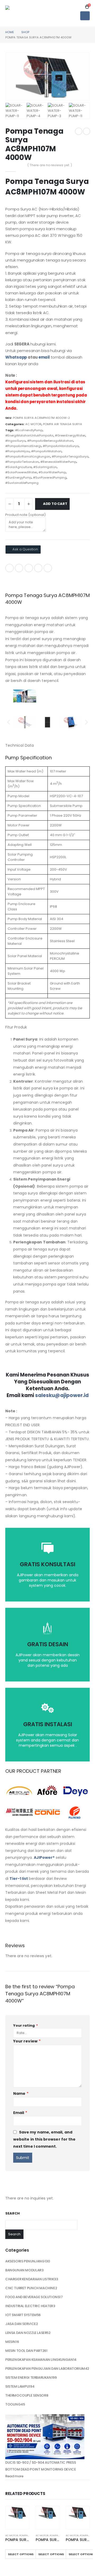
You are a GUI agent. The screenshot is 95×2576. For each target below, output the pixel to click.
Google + (38, 568)
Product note (25, 515)
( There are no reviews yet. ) (50, 165)
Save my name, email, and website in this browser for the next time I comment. (44, 2139)
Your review (27, 2041)
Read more (14, 2476)
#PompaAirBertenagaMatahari (50, 441)
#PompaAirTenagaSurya (70, 456)
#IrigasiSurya (15, 441)
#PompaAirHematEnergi (23, 446)
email (45, 357)
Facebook (9, 568)
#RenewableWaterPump (58, 462)
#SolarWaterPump (52, 472)
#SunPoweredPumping (50, 478)
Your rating (26, 2025)
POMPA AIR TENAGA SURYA (63, 424)
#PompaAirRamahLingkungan (28, 456)
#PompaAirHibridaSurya (61, 446)
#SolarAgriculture (18, 467)
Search (13, 2213)
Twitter (19, 568)
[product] (17, 2513)
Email (48, 568)
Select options (21, 2554)
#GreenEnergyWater (70, 435)
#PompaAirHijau (17, 451)
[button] (9, 722)
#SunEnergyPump (18, 478)
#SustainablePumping (22, 483)
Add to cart (55, 504)
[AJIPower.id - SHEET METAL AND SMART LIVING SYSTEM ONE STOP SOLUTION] (20, 13)
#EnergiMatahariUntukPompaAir (29, 435)
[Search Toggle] (80, 7)
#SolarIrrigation (45, 467)
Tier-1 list (19, 1879)
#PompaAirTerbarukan (22, 462)
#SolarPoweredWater (21, 472)
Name (21, 2093)
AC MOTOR (33, 424)
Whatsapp (16, 357)
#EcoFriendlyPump (29, 430)
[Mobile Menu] (85, 16)
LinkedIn (29, 568)
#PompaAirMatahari (46, 451)
